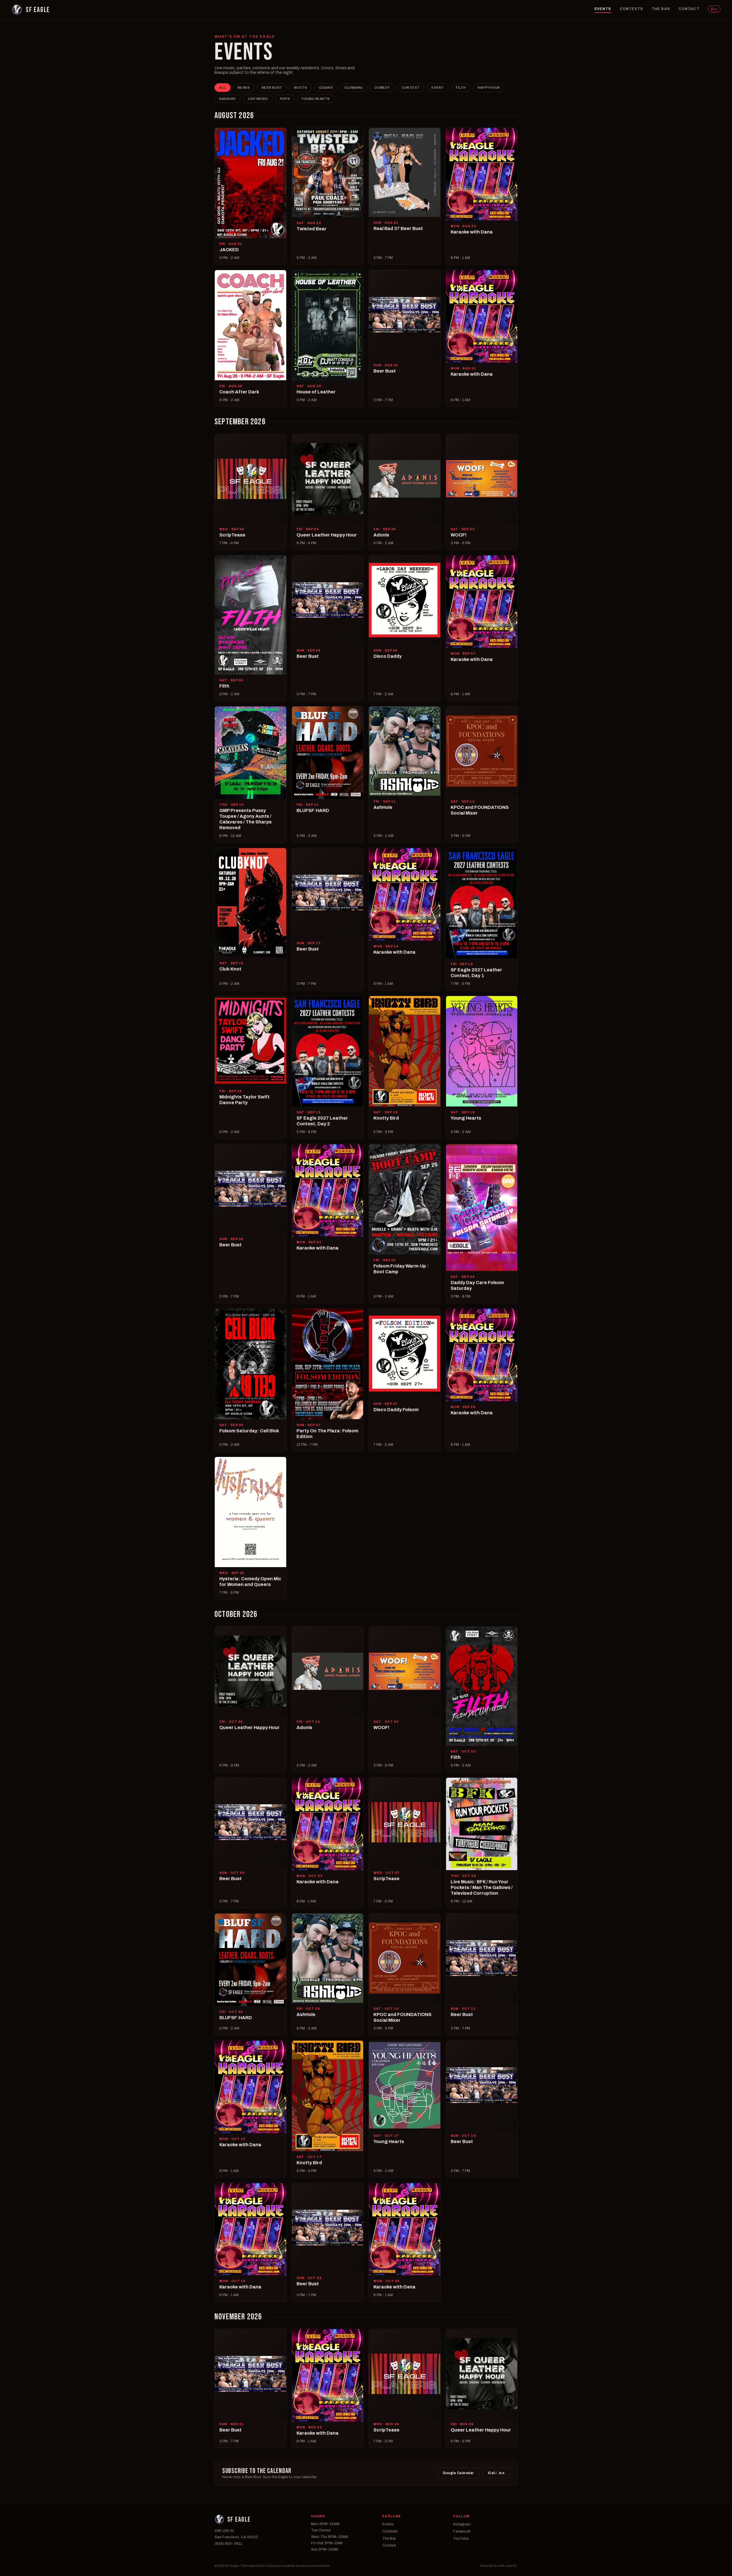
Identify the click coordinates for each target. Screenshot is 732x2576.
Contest (411, 88)
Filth (461, 88)
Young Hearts (316, 99)
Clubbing (353, 88)
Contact (689, 9)
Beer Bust (272, 88)
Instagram (462, 2524)
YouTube (461, 2539)
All (222, 88)
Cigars (326, 88)
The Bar (661, 9)
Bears (244, 88)
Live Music (258, 99)
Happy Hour (489, 88)
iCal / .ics (496, 2473)
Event (438, 88)
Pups (285, 99)
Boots (301, 88)
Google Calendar (458, 2473)
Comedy (382, 88)
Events (603, 9)
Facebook (462, 2531)
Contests (631, 9)
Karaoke (228, 99)
